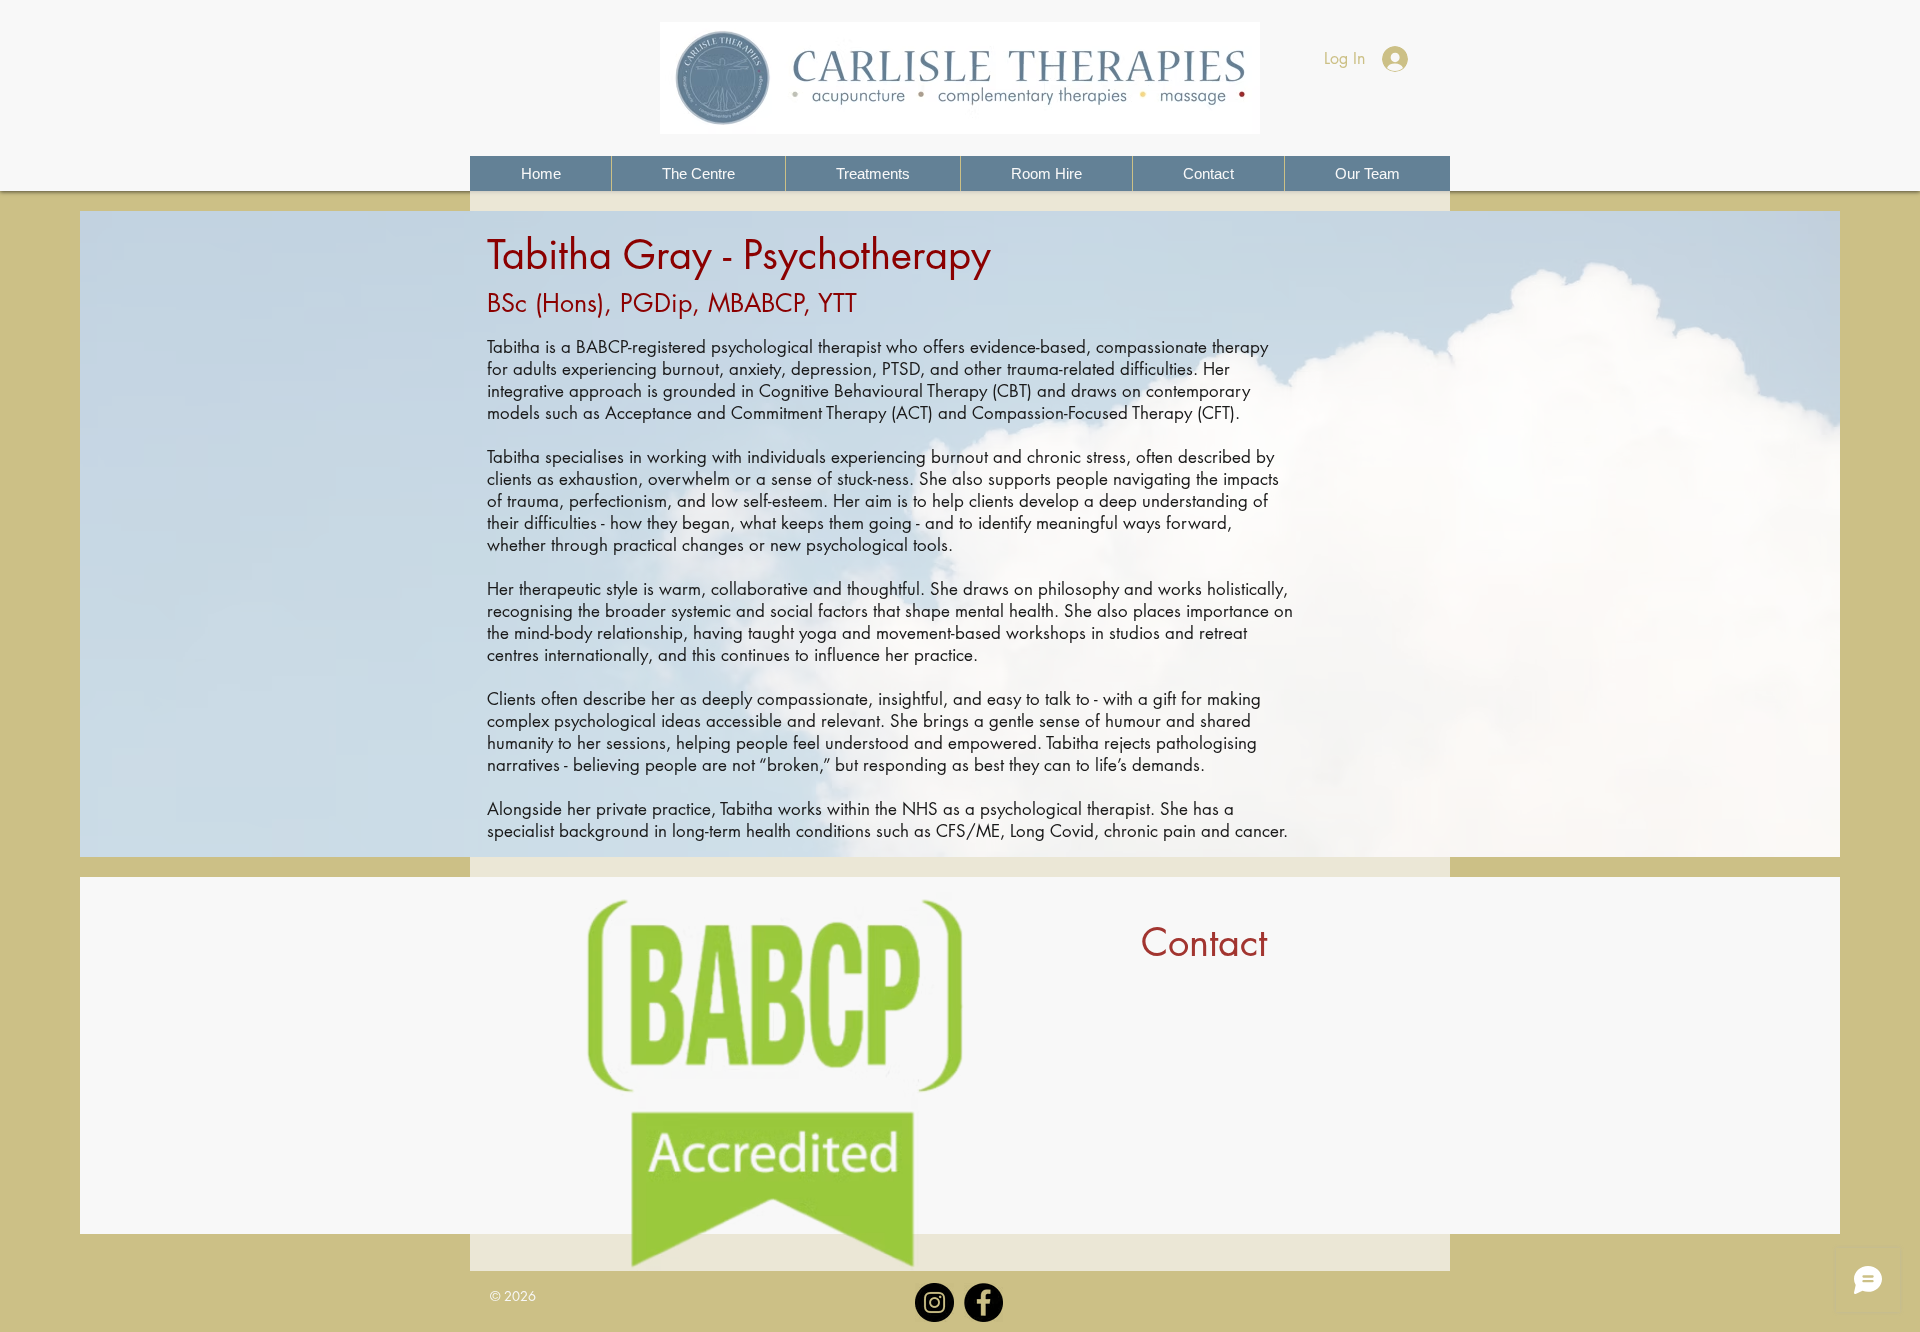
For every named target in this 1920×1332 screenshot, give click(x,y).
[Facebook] (983, 1302)
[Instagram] (934, 1302)
